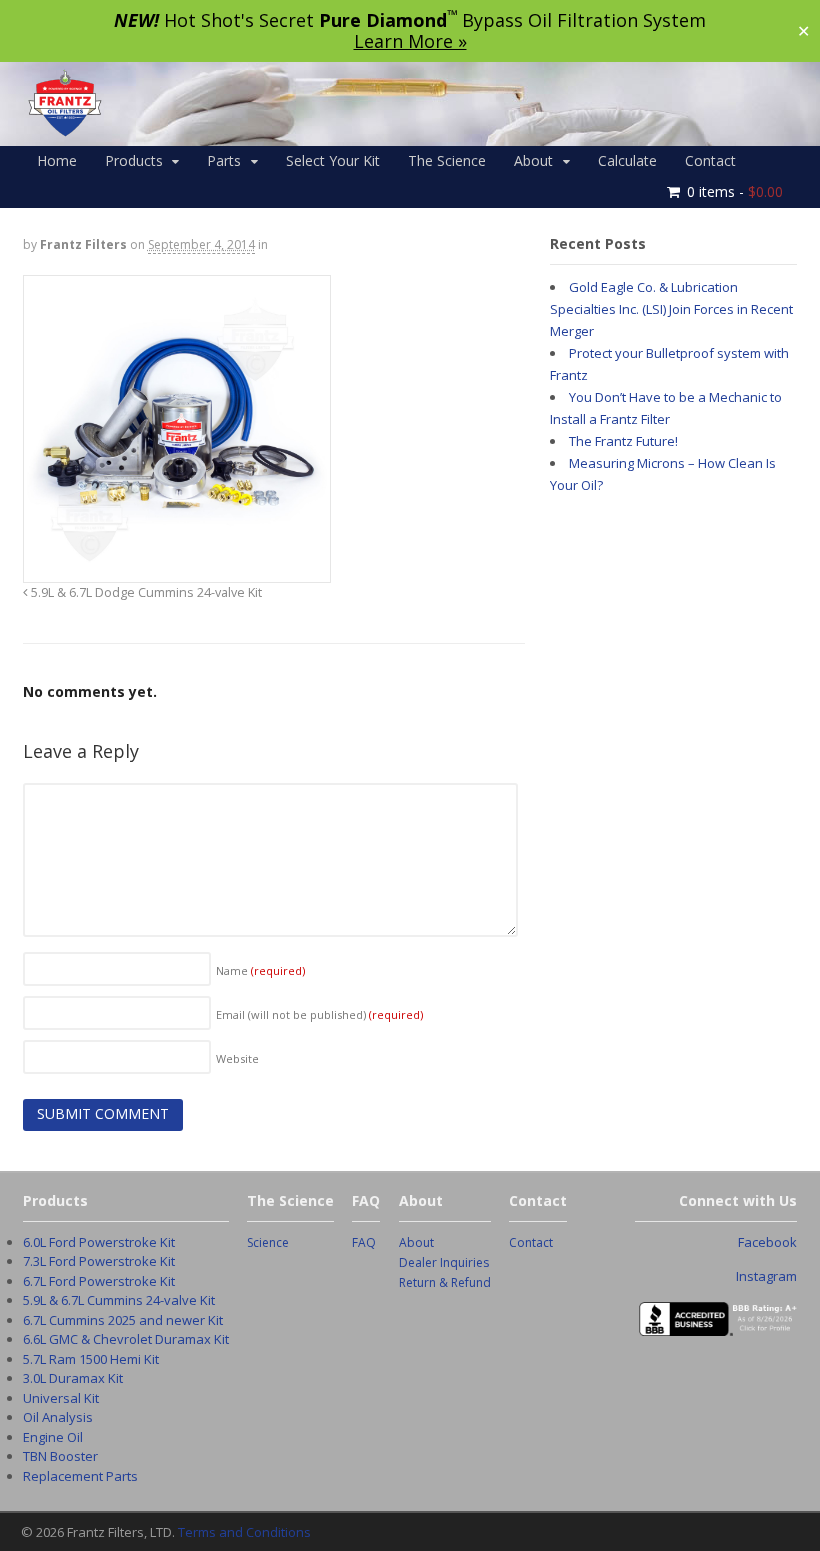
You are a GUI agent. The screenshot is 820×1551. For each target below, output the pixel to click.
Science (268, 1242)
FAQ (364, 1242)
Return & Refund (445, 1282)
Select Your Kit (333, 160)
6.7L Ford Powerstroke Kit (99, 1281)
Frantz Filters (83, 244)
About (533, 160)
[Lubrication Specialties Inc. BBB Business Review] (716, 1325)
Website (237, 1058)
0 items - (735, 191)
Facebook (767, 1242)
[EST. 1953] (64, 131)
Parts (224, 160)
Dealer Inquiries (444, 1262)
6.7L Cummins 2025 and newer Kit (123, 1320)
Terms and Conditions (244, 1532)
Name (260, 970)
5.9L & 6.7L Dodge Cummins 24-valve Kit (145, 592)
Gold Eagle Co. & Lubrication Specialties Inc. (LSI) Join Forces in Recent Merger (671, 309)
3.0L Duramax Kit (73, 1378)
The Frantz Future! (623, 441)
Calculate (627, 160)
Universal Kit (61, 1398)
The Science (447, 160)
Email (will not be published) (319, 1014)
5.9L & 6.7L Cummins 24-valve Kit (119, 1300)
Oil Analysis (58, 1417)
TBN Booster (60, 1456)
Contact (710, 160)
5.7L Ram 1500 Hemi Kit (91, 1359)
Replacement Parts (80, 1476)
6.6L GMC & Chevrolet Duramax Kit (126, 1339)
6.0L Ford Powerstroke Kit (99, 1242)
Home (57, 160)
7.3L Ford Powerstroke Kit (99, 1261)
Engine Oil (53, 1437)
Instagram (766, 1276)
